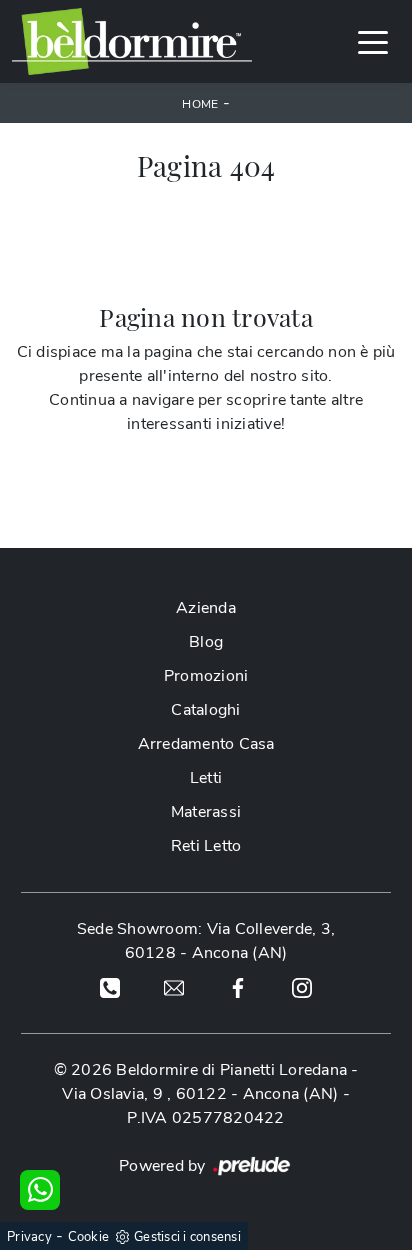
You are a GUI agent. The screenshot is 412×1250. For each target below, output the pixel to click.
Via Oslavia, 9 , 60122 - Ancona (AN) (200, 1094)
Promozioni (206, 676)
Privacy (29, 1237)
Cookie (89, 1237)
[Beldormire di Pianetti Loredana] (132, 41)
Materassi (206, 812)
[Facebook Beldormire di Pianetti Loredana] (238, 987)
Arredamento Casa (206, 744)
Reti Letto (206, 846)
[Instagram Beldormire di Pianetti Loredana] (302, 987)
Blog (206, 642)
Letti (206, 778)
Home (200, 104)
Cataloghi (205, 710)
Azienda (206, 608)
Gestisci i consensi (187, 1237)
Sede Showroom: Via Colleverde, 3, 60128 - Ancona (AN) (206, 941)
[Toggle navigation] (373, 41)
